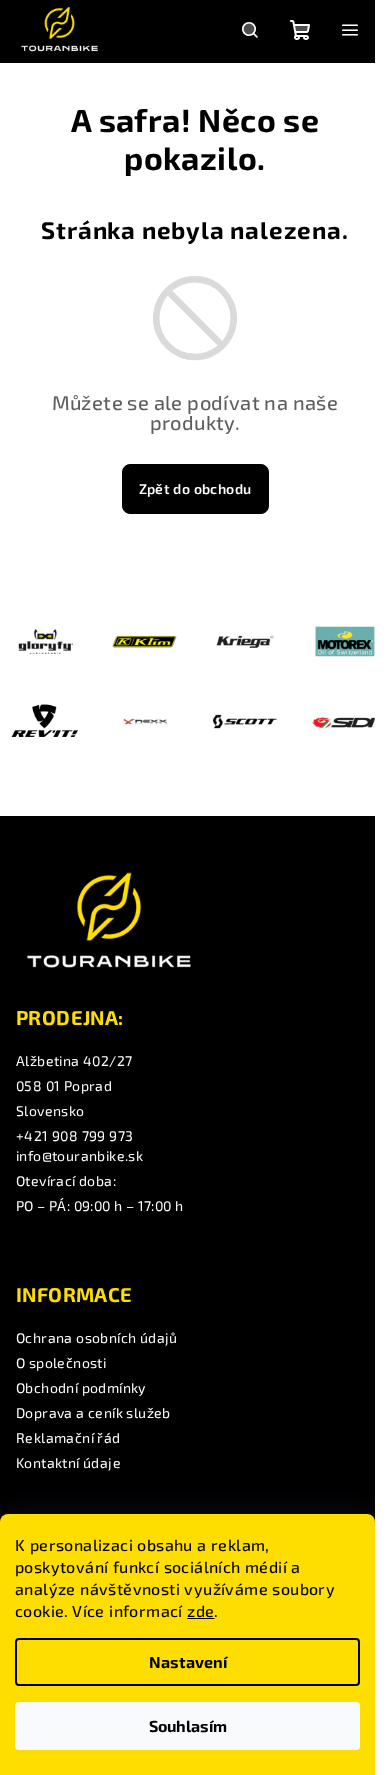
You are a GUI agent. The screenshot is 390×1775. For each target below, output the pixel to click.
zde (200, 1610)
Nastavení (188, 1661)
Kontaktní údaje (68, 1462)
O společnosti (61, 1362)
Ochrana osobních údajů (97, 1337)
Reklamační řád (68, 1437)
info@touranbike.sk (79, 1155)
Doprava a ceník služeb (93, 1412)
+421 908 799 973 (74, 1135)
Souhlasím (188, 1725)
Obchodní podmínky (81, 1387)
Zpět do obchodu (195, 488)
